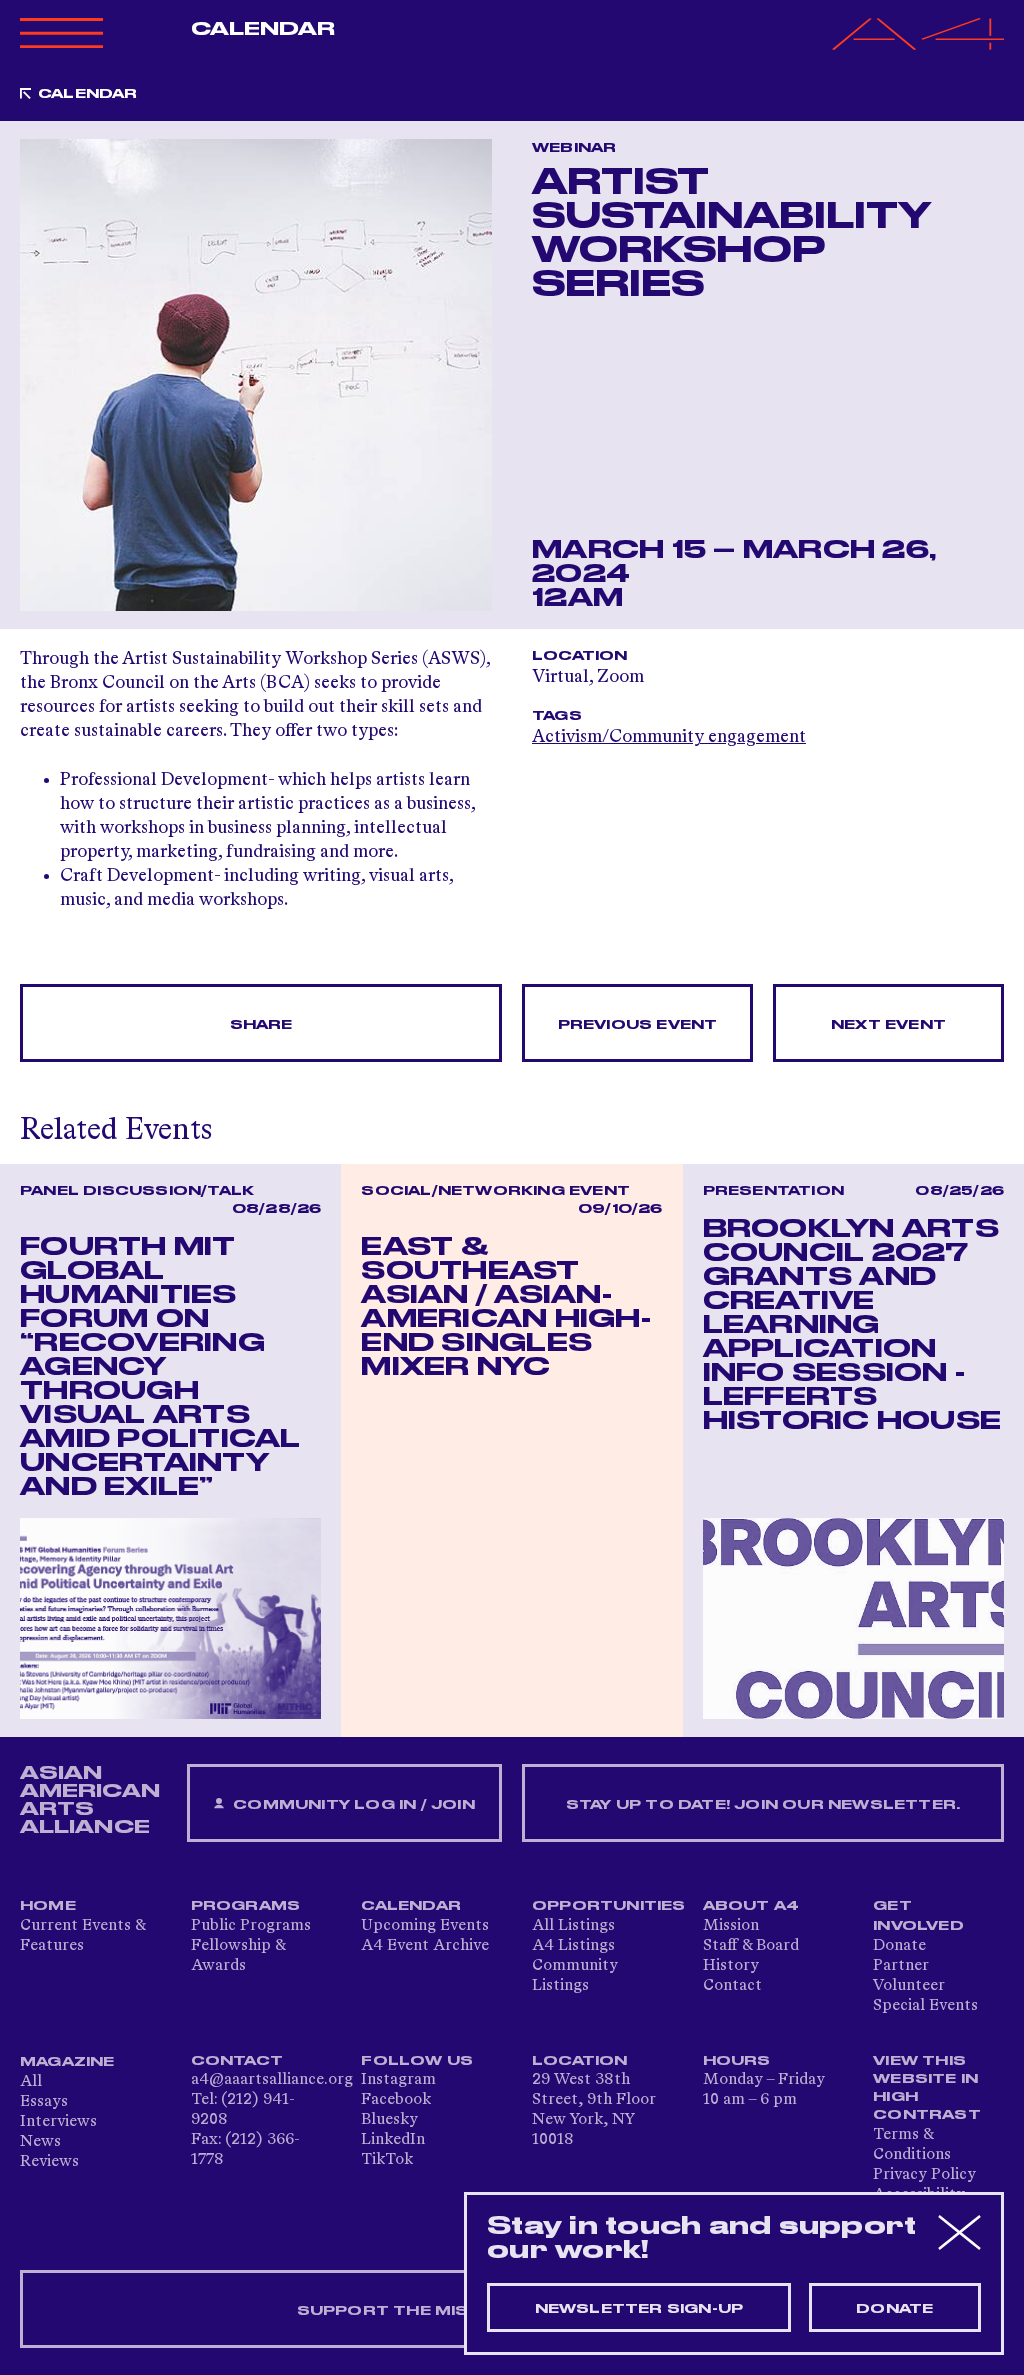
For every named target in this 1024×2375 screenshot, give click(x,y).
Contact (732, 1986)
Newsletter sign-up (639, 2309)
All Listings (573, 1926)
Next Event (888, 1025)
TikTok (387, 2160)
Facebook (396, 2100)
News (40, 2142)
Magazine (67, 2062)
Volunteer (909, 1986)
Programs (246, 1906)
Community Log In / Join (352, 1805)
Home (48, 1906)
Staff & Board (751, 1946)
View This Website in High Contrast (927, 2088)
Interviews (58, 2122)
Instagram (398, 2080)
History (731, 1966)
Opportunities (609, 1906)
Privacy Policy (924, 2175)
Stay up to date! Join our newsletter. (763, 1805)
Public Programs (251, 1926)
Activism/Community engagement (669, 737)
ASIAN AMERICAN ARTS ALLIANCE (90, 1800)
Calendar (263, 29)
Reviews (49, 2162)
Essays (44, 2102)
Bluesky (389, 2120)
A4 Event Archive (425, 1946)
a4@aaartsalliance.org (272, 2080)
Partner (901, 1966)
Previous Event (638, 1025)
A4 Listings (573, 1946)
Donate (899, 1946)
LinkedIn (393, 2140)
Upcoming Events (425, 1926)
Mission (731, 1926)
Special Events (925, 2006)
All (31, 2082)
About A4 (751, 1906)
